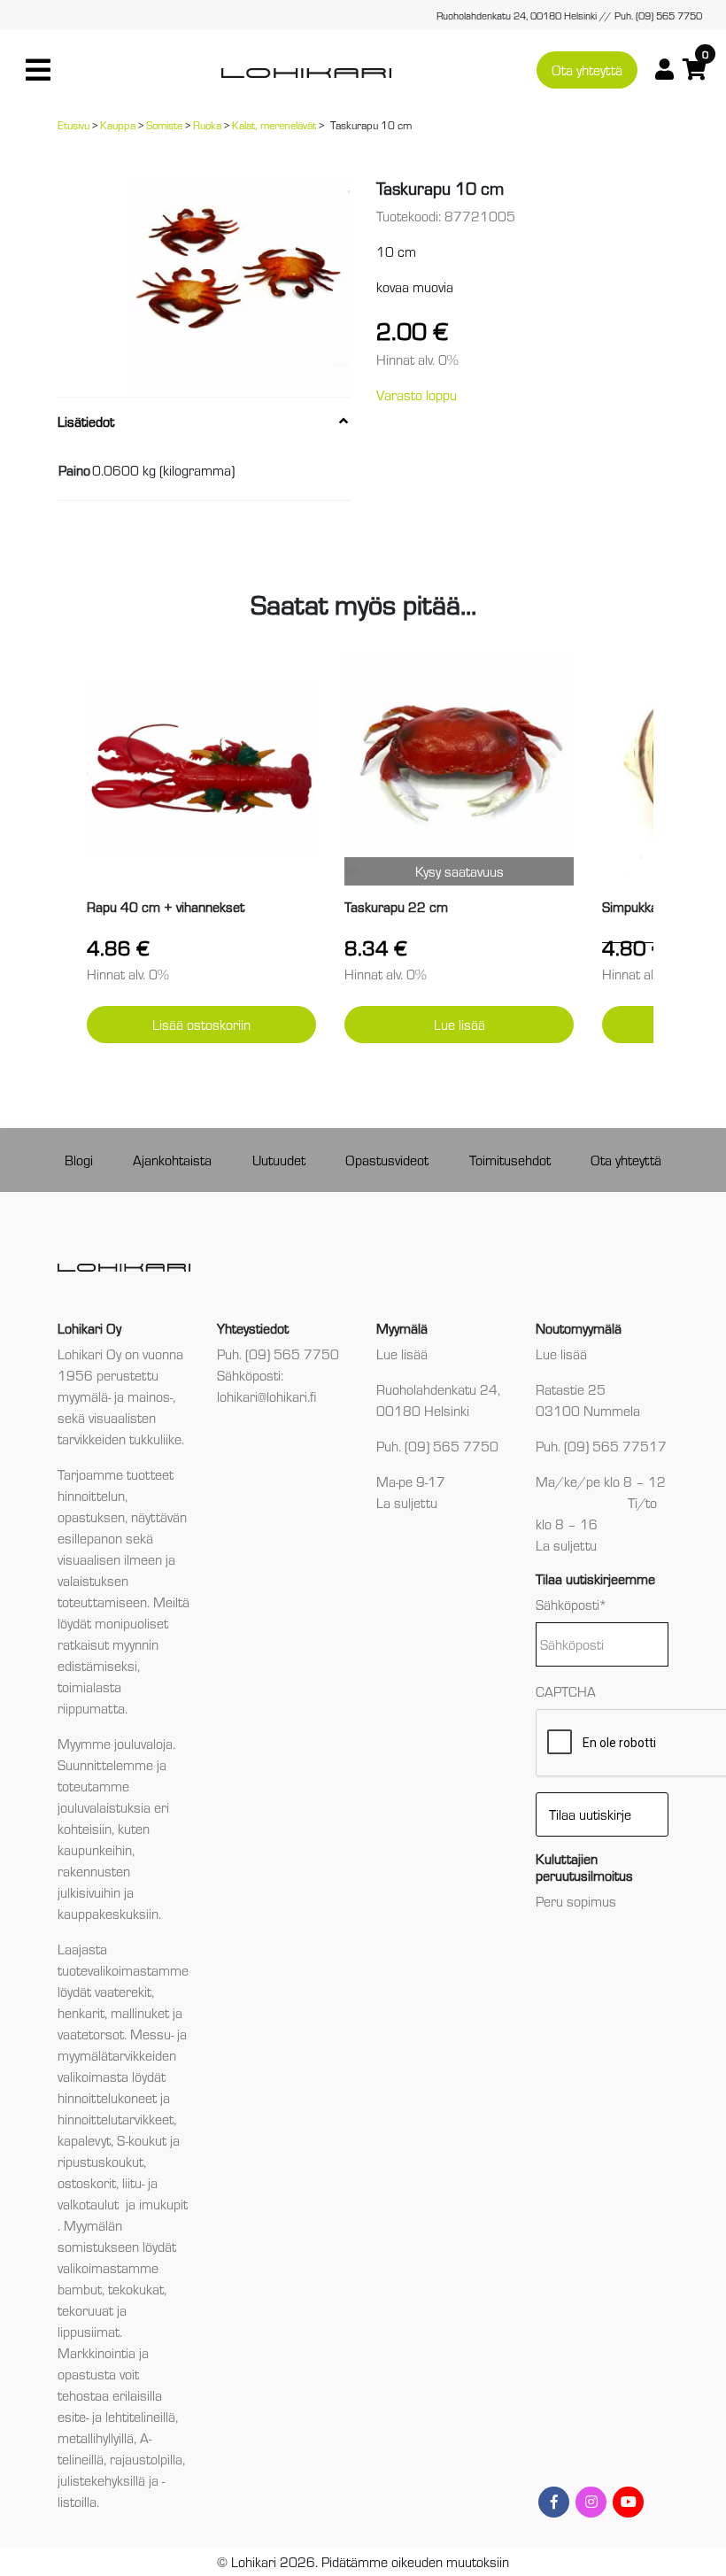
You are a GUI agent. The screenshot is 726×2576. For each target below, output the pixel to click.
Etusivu (73, 124)
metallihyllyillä (96, 2437)
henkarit (81, 2012)
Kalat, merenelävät (274, 124)
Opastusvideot (387, 1160)
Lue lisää (460, 1024)
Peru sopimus (576, 1901)
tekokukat (136, 2289)
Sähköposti (572, 1604)
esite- (73, 2416)
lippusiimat (89, 2331)
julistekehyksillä (101, 2480)
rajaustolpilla (146, 2459)
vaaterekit (123, 1991)
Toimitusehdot (510, 1160)
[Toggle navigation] (38, 70)
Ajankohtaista (172, 1160)
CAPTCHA (566, 1691)
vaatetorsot (91, 2034)
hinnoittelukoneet (107, 2097)
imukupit (163, 2204)
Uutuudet (279, 1160)
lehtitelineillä (140, 2416)
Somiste (164, 124)
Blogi (79, 1160)
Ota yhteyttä (587, 70)
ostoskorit (87, 2182)
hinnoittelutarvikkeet (116, 2119)
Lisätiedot (86, 421)
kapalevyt (84, 2140)
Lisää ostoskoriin (201, 1024)
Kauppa (118, 124)
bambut (80, 2289)
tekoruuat (85, 2310)
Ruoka (207, 124)
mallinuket (140, 2012)
